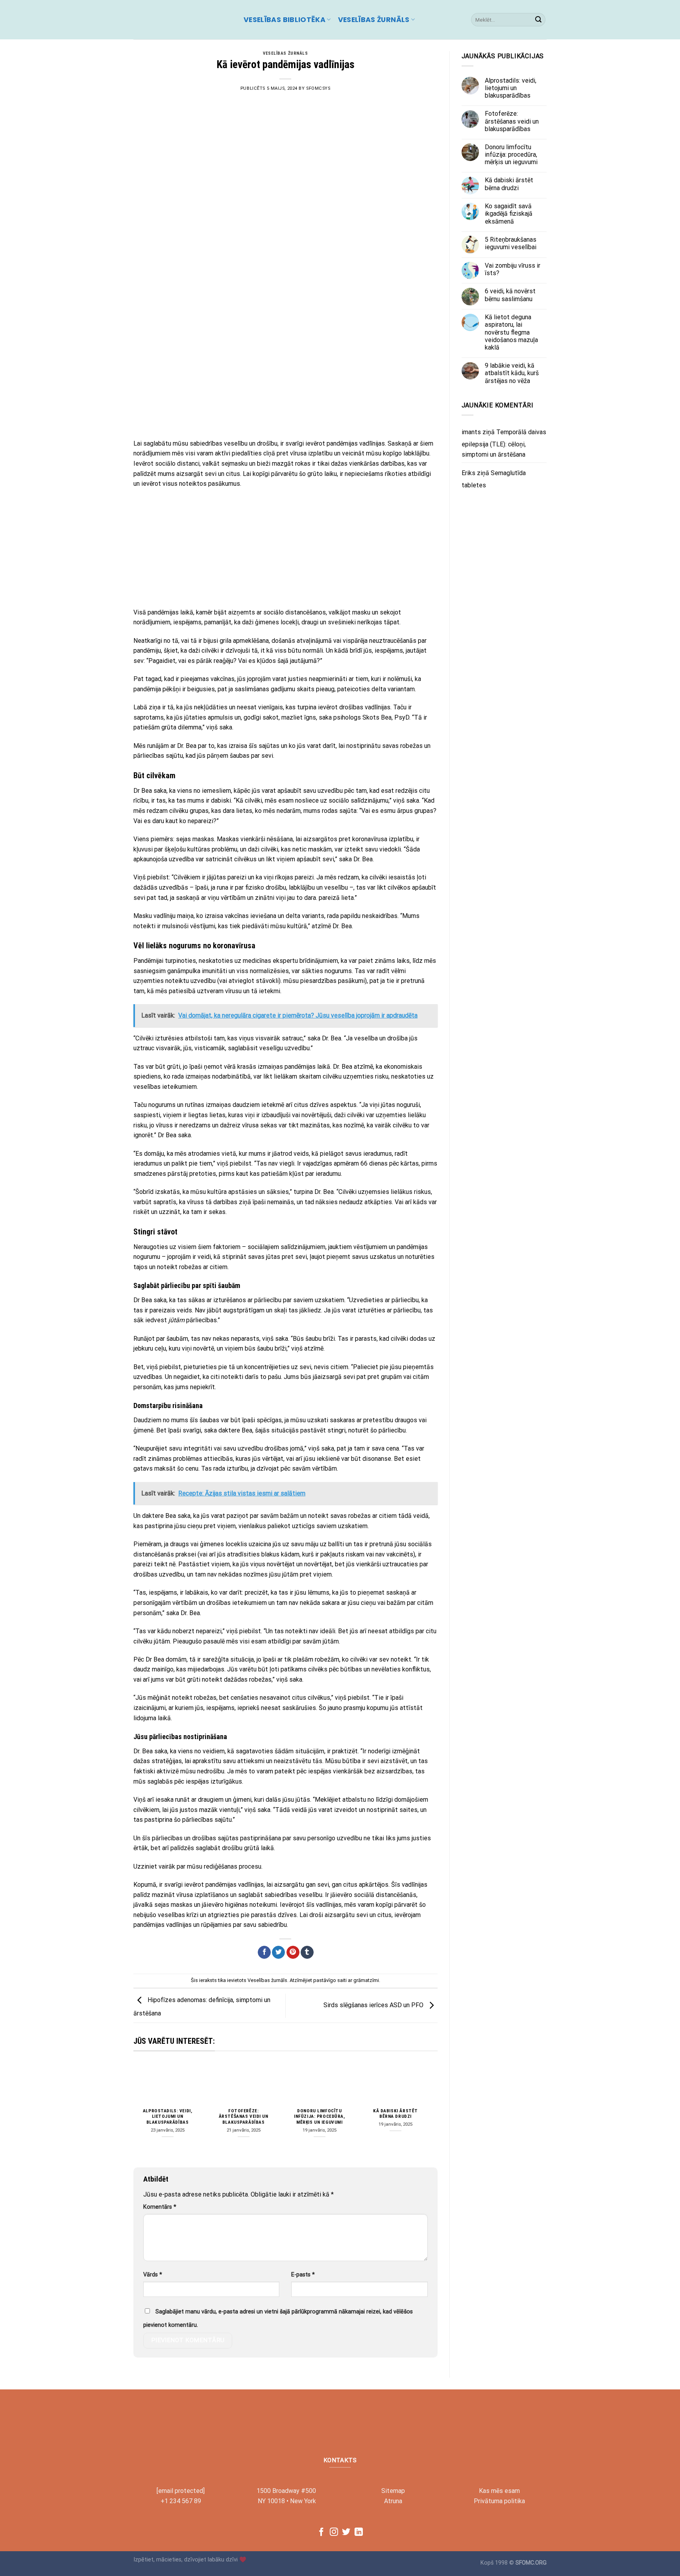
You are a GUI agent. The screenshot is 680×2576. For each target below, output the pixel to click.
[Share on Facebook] (264, 1952)
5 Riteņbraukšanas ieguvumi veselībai (511, 243)
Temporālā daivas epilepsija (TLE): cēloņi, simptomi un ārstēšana (504, 443)
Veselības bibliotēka (285, 20)
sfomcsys (318, 88)
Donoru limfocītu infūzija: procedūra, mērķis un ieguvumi (320, 2117)
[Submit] (538, 20)
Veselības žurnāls (374, 20)
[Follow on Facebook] (321, 2533)
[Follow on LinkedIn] (359, 2533)
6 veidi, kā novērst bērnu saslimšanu (510, 295)
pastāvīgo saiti (330, 1980)
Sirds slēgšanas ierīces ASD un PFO (374, 2005)
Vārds (153, 2275)
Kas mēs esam (499, 2491)
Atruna (393, 2501)
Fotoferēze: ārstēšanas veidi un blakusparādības (244, 2117)
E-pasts (303, 2275)
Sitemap (393, 2491)
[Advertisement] (285, 376)
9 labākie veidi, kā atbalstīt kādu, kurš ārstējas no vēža (512, 373)
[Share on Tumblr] (307, 1952)
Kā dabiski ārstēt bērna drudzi (395, 2114)
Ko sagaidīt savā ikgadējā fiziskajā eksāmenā (509, 214)
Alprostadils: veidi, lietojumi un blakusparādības (168, 2117)
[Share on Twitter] (278, 1952)
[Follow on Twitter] (346, 2533)
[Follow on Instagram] (334, 2533)
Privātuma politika (499, 2501)
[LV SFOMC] (183, 20)
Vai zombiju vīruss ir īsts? (513, 269)
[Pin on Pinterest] (293, 1952)
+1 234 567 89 (181, 2501)
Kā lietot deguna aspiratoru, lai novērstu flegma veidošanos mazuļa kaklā (511, 333)
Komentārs (160, 2207)
